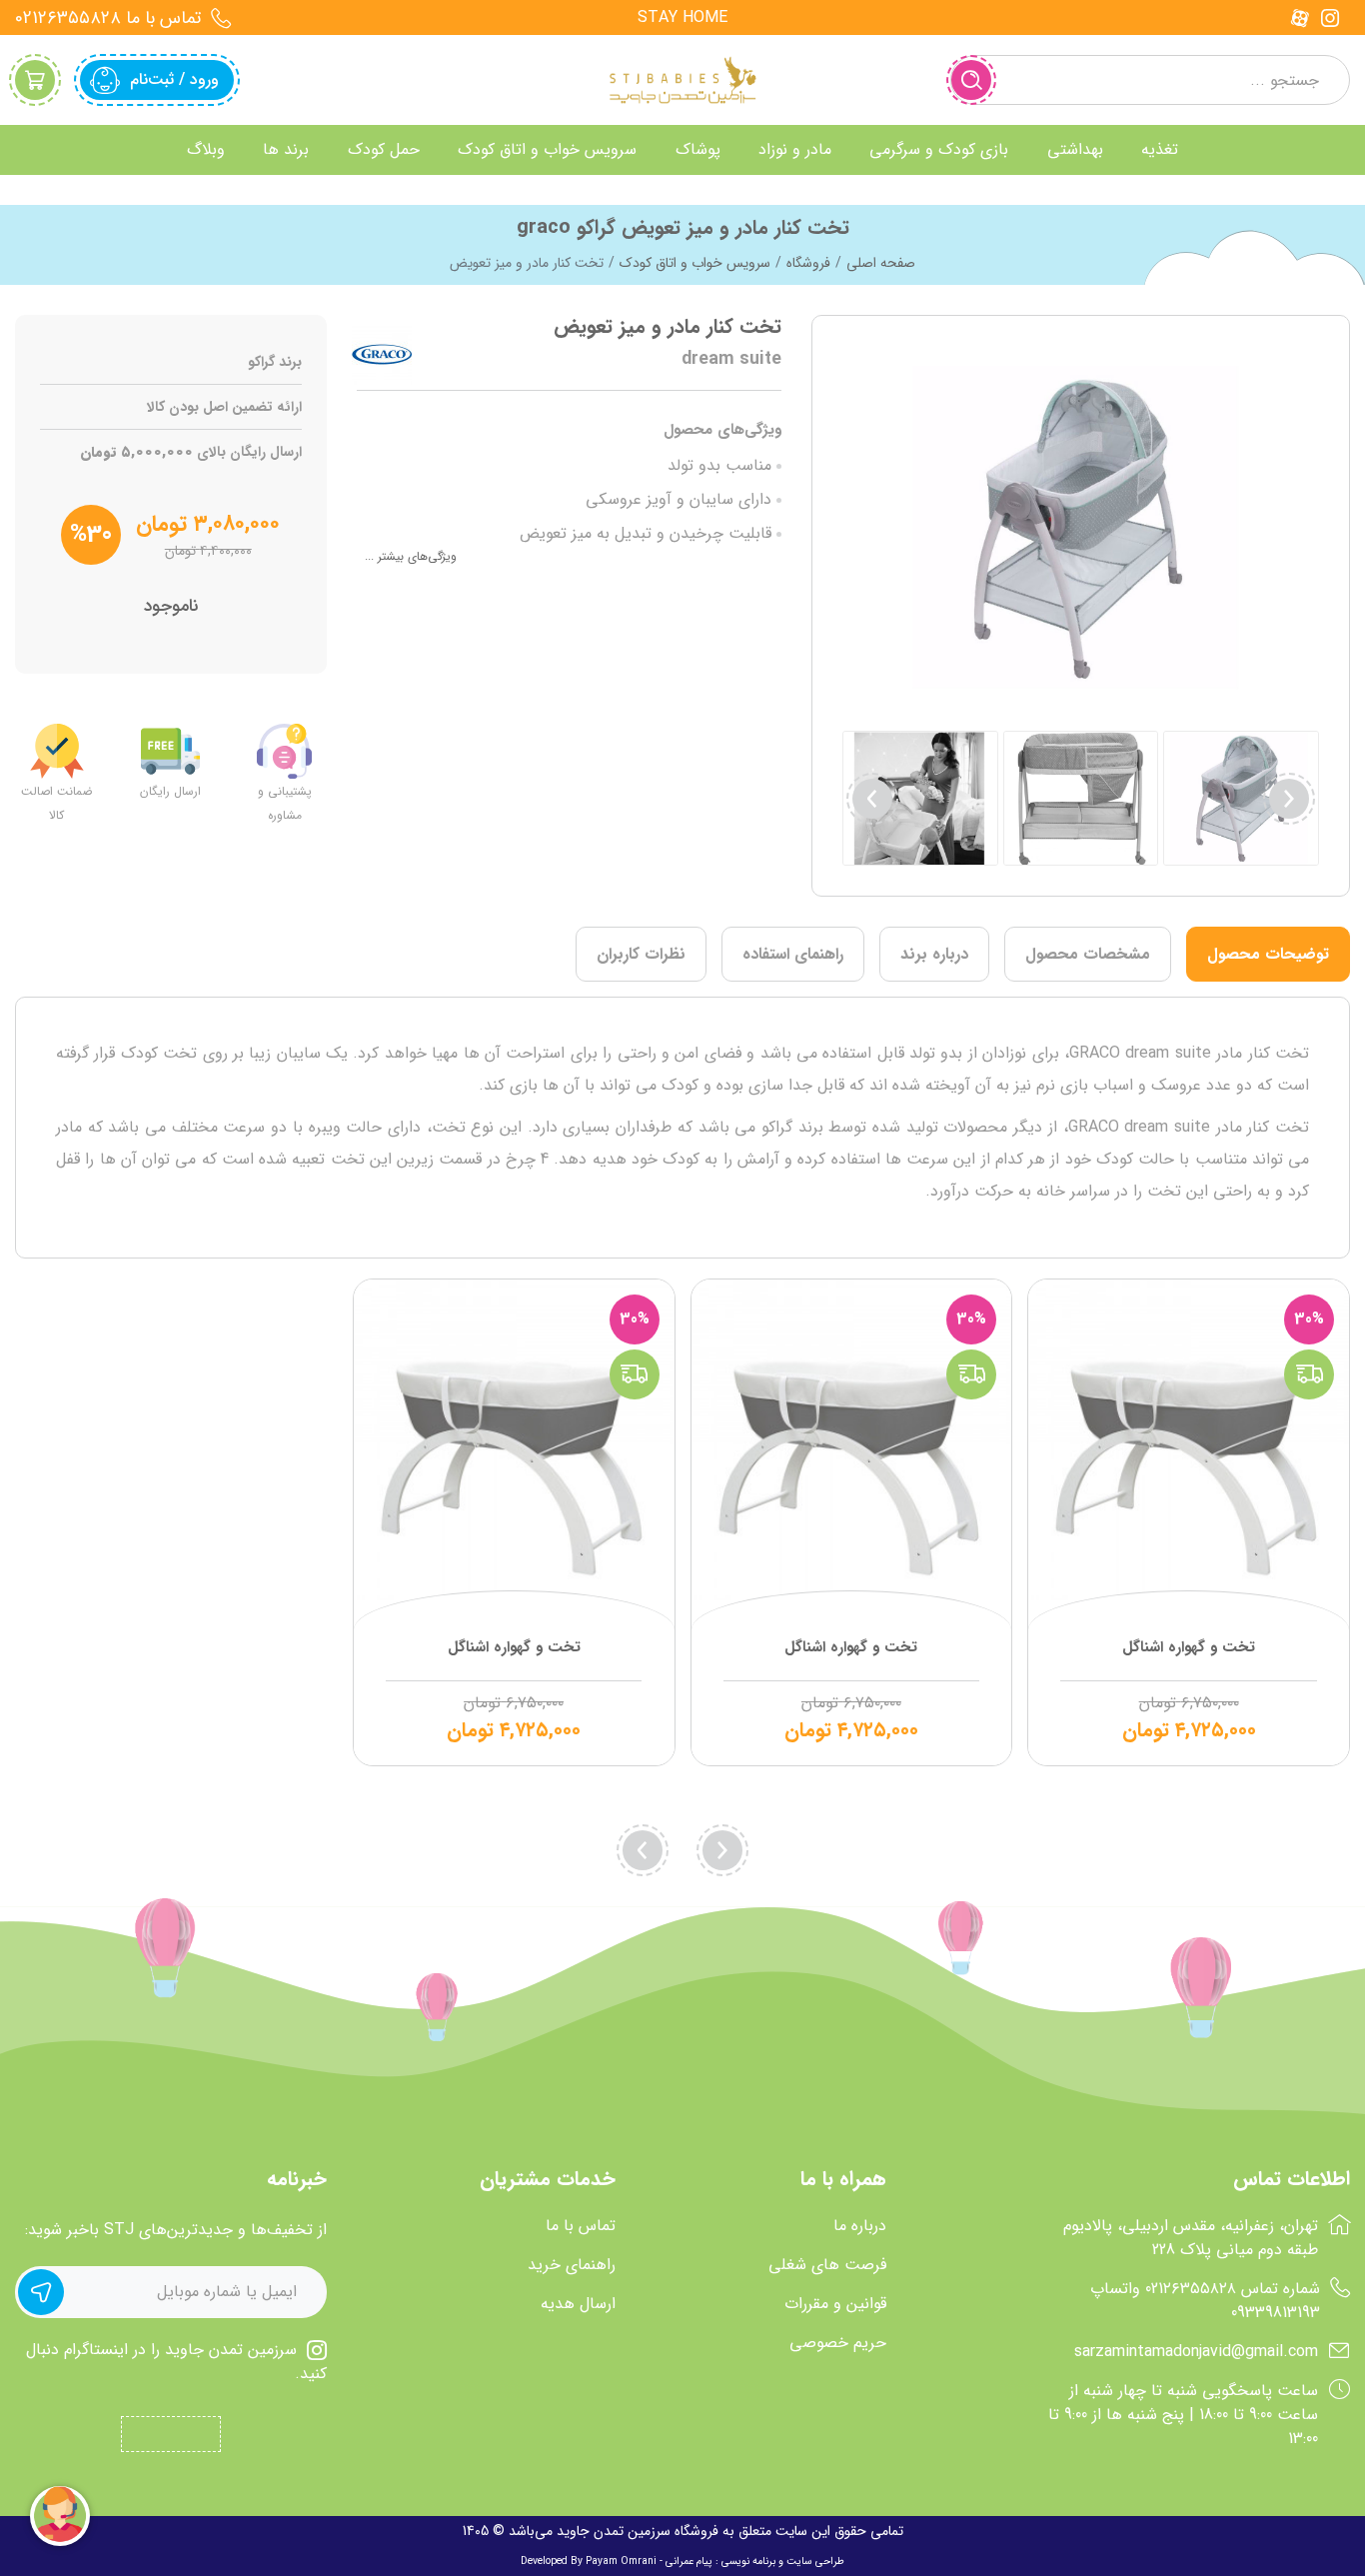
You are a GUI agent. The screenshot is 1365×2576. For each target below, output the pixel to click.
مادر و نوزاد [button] (795, 149)
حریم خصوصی (838, 2343)
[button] (872, 799)
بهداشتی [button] (1075, 149)
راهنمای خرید (572, 2265)
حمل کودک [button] (384, 149)
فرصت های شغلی (827, 2265)
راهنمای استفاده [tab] (793, 954)
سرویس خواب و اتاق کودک (695, 263)
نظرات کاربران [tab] (641, 954)
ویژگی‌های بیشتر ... (411, 556)
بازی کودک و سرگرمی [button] (939, 149)
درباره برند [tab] (934, 954)
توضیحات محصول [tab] (1268, 954)
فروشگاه (808, 263)
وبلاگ (206, 149)
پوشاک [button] (698, 149)
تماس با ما (581, 2226)
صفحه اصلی (881, 263)
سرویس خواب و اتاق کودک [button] (547, 149)
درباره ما (860, 2226)
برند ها (286, 149)
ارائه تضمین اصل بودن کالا (224, 407)
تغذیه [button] (1160, 149)
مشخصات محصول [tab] (1088, 954)
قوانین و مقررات (835, 2304)
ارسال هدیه (578, 2304)
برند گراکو (275, 362)
